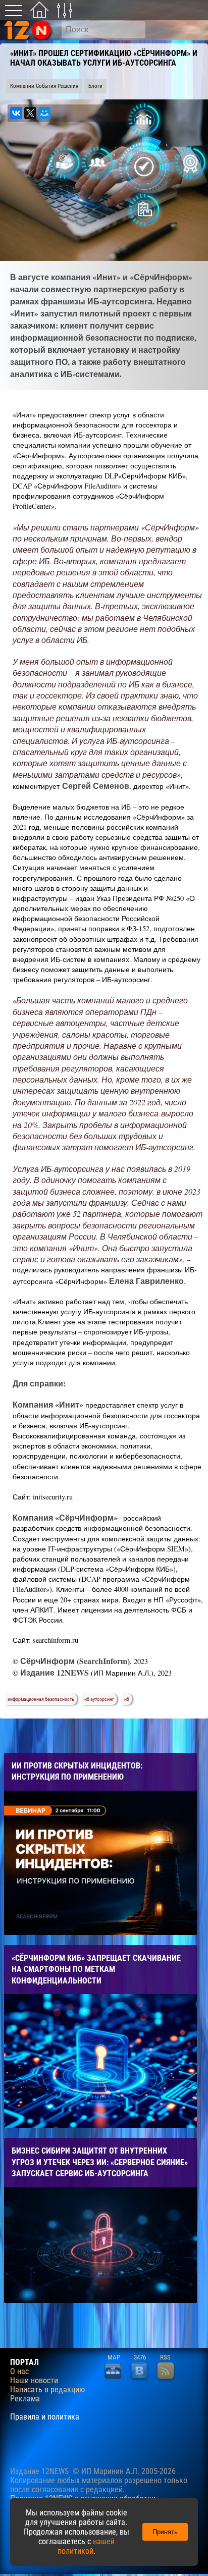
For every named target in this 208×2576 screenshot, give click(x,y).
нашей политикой (86, 2546)
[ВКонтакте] (16, 113)
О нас (19, 2372)
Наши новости (34, 2381)
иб (127, 1699)
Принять (165, 2532)
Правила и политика (45, 2417)
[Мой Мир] (44, 113)
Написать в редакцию (47, 2390)
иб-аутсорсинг (99, 1699)
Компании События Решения (44, 86)
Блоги (95, 86)
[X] (30, 113)
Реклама (25, 2399)
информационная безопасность (41, 1699)
